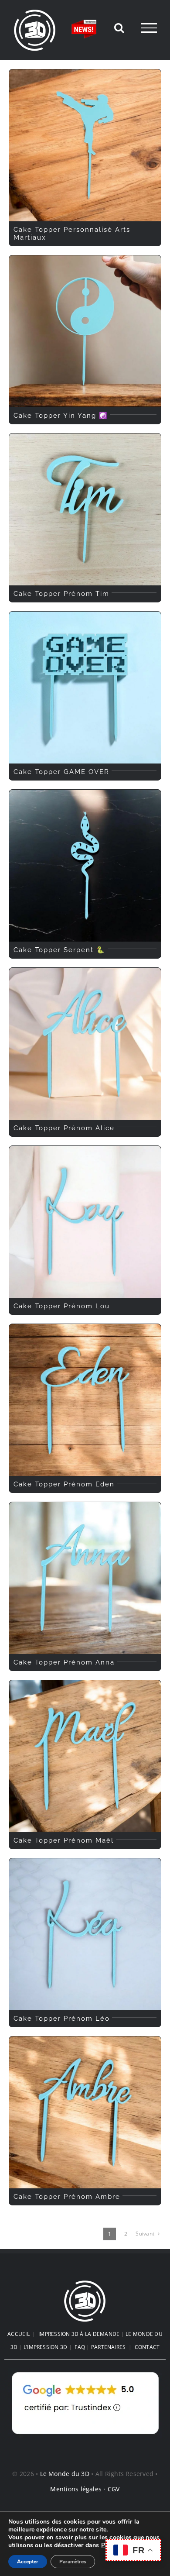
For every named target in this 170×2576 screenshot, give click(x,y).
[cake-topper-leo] (85, 1862)
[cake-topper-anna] (85, 1506)
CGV (114, 2489)
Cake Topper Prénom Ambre (67, 2197)
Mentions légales (76, 2489)
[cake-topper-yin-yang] (85, 259)
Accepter (28, 2562)
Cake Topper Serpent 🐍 (59, 950)
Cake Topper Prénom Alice (64, 1128)
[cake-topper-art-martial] (85, 73)
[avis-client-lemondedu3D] (85, 2372)
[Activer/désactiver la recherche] (119, 28)
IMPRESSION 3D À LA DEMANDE (79, 2334)
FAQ (80, 2347)
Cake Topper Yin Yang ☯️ (61, 416)
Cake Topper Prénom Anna (64, 1662)
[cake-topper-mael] (85, 1684)
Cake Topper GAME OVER (61, 772)
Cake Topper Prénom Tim (61, 594)
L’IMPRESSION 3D (46, 2347)
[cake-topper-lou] (85, 1149)
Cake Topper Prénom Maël (64, 1840)
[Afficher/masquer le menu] (149, 28)
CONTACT (147, 2347)
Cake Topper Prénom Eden (64, 1484)
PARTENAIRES (109, 2347)
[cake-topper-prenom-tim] (85, 437)
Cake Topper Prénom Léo (62, 2019)
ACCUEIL (19, 2334)
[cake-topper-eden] (85, 1328)
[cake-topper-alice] (85, 971)
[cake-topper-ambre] (85, 2040)
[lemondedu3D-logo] (85, 2283)
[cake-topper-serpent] (85, 793)
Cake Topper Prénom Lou (62, 1306)
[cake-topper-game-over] (85, 615)
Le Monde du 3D (65, 2474)
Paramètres (73, 2562)
